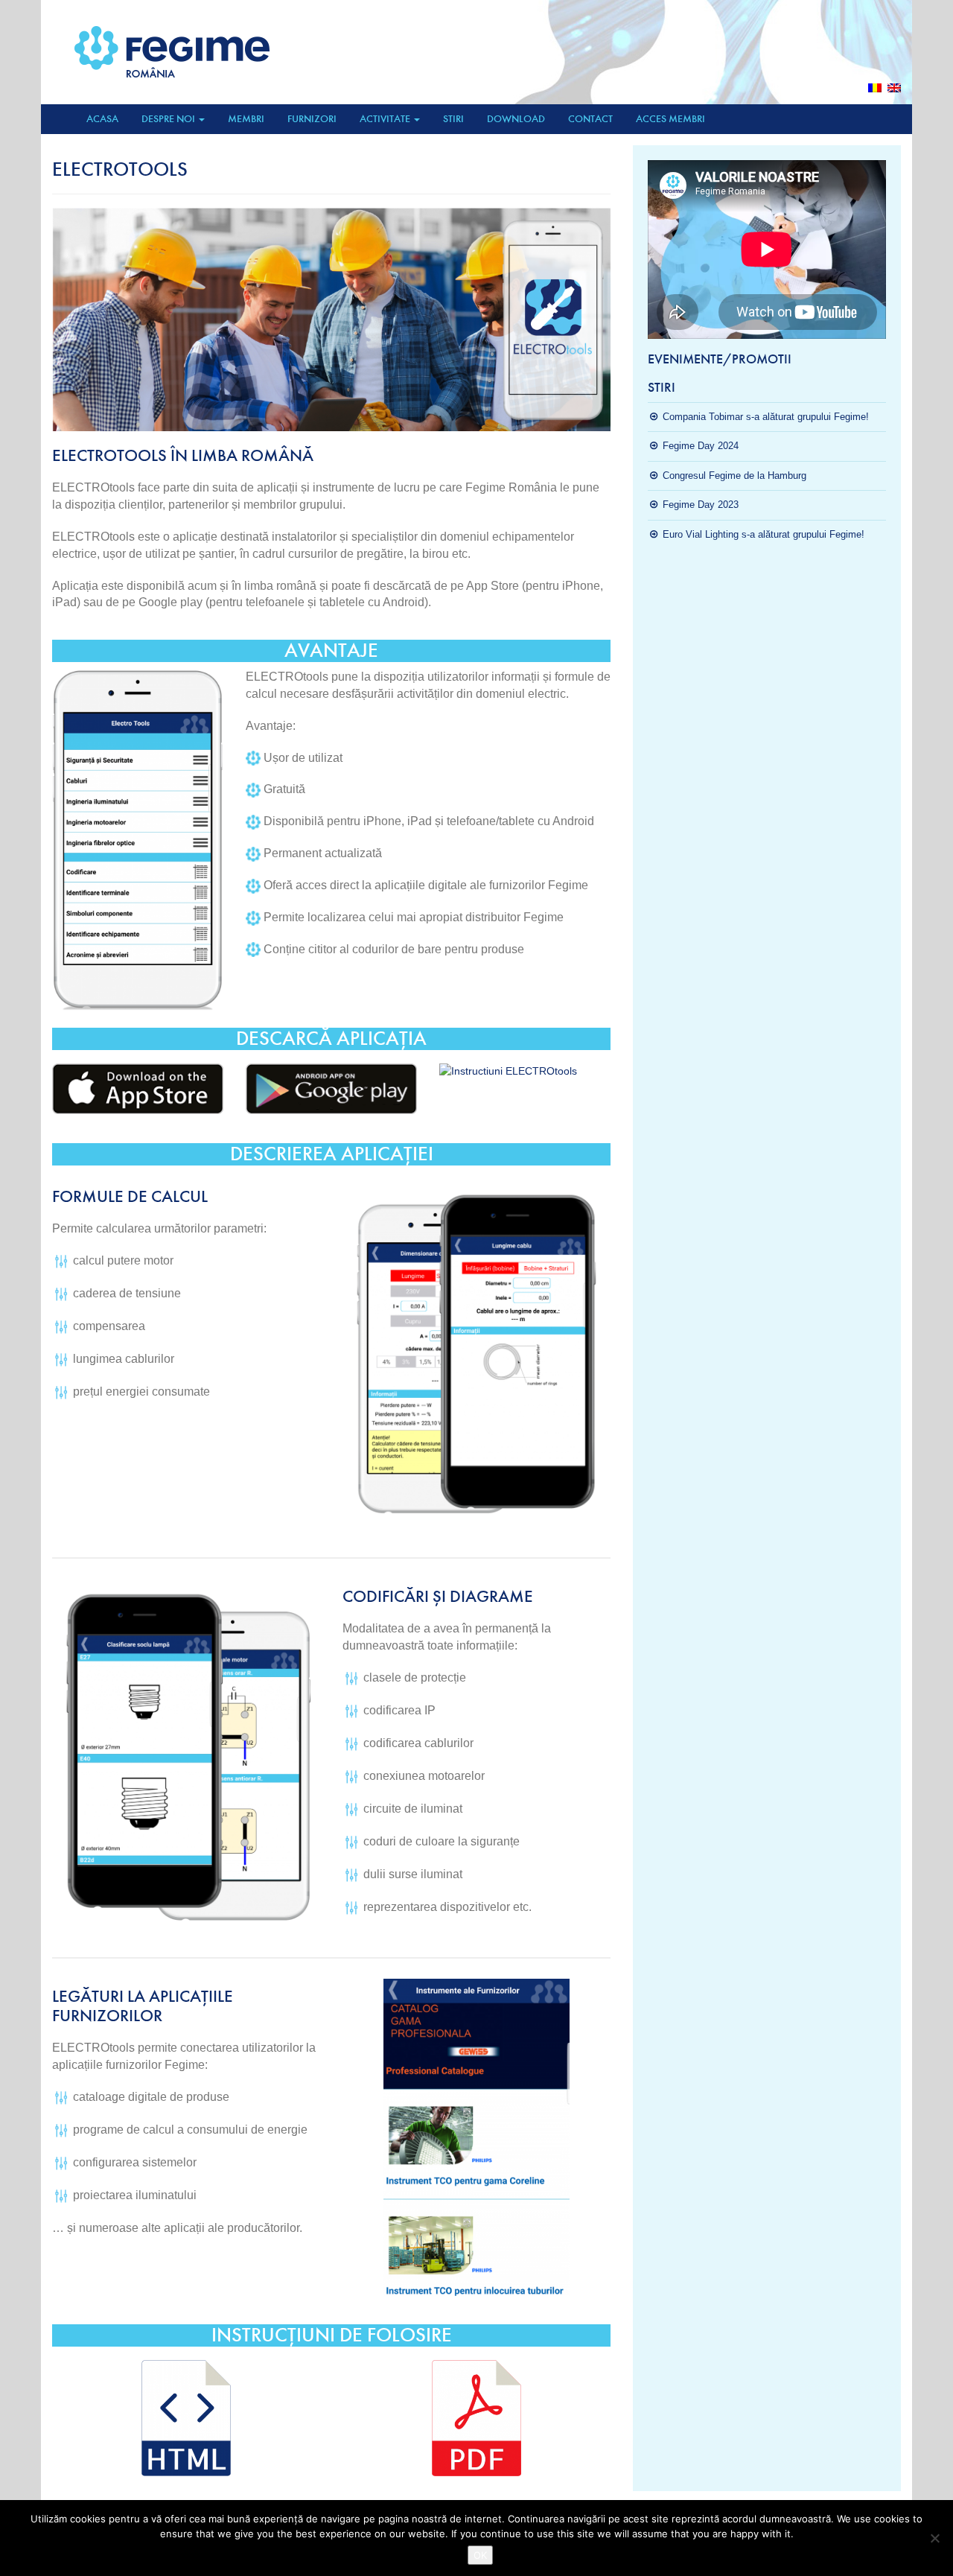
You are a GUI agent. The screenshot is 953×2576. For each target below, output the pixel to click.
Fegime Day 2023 (701, 505)
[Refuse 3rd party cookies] (934, 2538)
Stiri (453, 119)
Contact (590, 119)
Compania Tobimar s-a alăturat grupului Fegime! (766, 417)
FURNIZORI (312, 119)
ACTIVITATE (386, 119)
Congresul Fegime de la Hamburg (734, 476)
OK (480, 2555)
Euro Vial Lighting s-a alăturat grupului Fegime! (764, 534)
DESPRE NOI (169, 119)
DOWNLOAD (516, 119)
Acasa (102, 119)
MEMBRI (246, 119)
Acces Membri (670, 119)
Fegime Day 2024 (701, 446)
